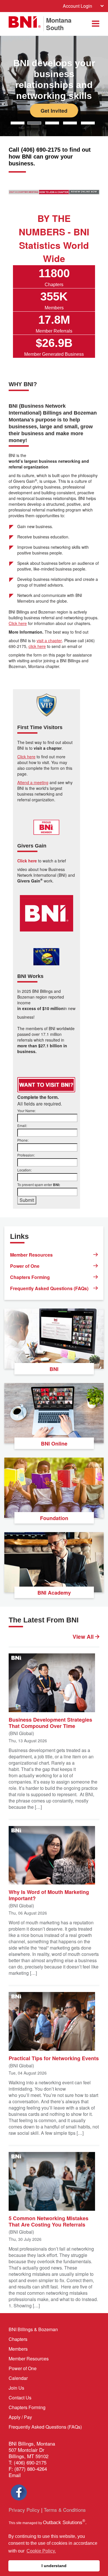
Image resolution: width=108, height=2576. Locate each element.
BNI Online (54, 1444)
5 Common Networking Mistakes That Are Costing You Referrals (49, 2221)
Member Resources (31, 1255)
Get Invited (54, 110)
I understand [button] (54, 2566)
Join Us (16, 2388)
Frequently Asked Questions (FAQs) (49, 1288)
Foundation (54, 1518)
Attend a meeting (33, 782)
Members (18, 2349)
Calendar (18, 2378)
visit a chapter (49, 640)
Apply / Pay (20, 2417)
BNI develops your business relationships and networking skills (54, 79)
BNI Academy (54, 1593)
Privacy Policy (24, 2510)
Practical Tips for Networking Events (54, 2058)
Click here (18, 623)
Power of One (25, 1266)
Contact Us (20, 2398)
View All (84, 1637)
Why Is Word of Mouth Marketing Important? (49, 1895)
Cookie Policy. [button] (41, 2551)
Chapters (18, 2339)
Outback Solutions (64, 2523)
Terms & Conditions (65, 2510)
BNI (54, 1369)
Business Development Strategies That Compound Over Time (50, 1722)
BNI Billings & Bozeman (33, 2329)
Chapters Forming (30, 1277)
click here (37, 646)
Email (15, 2475)
